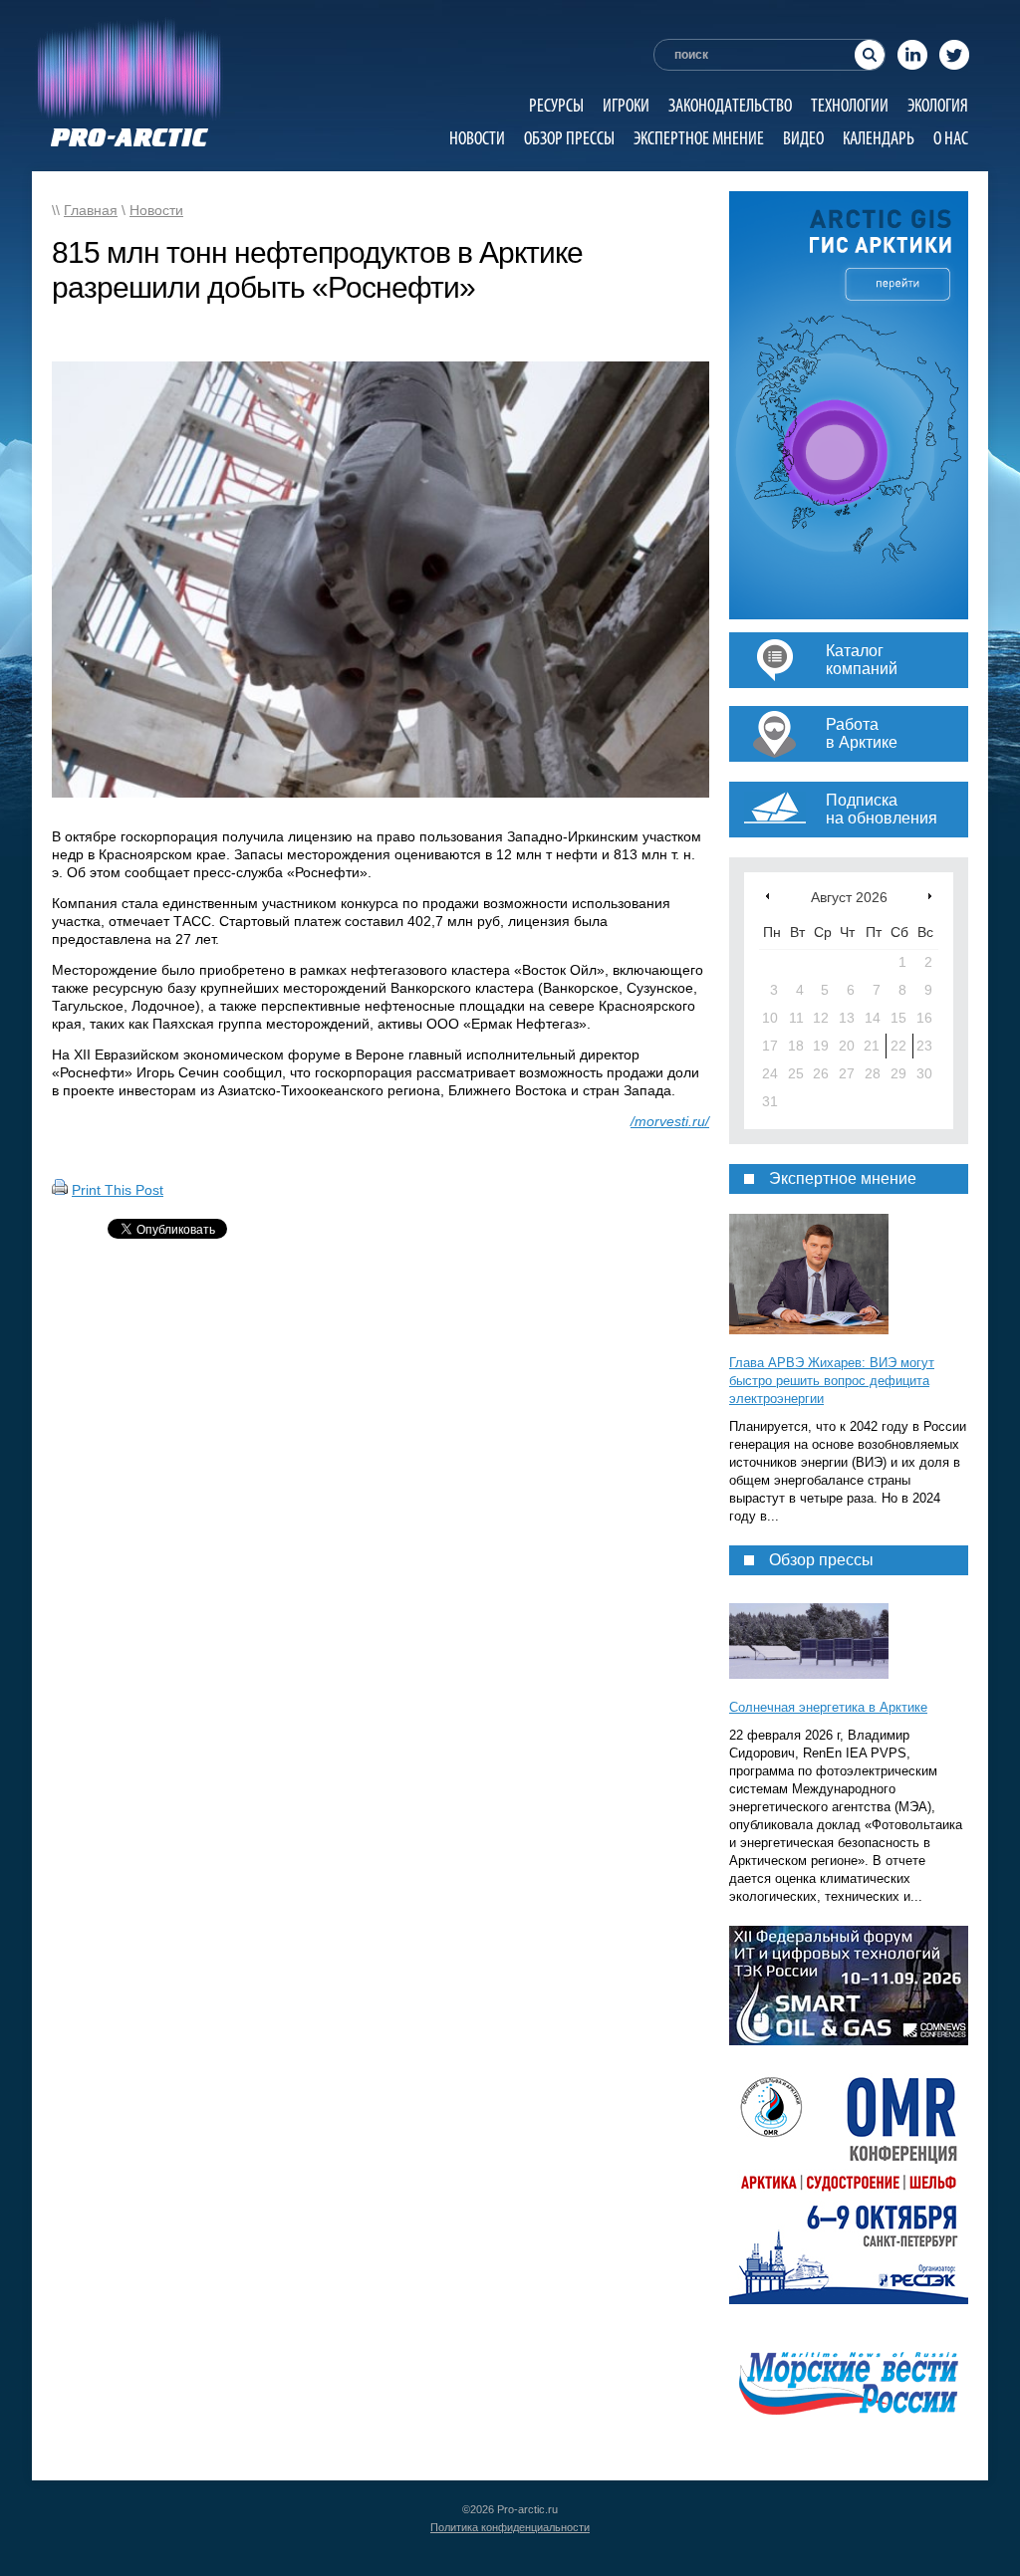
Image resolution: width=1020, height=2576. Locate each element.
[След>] (930, 896)
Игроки (626, 105)
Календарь (879, 138)
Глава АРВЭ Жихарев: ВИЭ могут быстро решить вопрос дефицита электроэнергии (832, 1381)
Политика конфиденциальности (510, 2527)
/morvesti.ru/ (670, 1121)
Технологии (850, 105)
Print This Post (118, 1190)
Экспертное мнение (699, 138)
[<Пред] (767, 896)
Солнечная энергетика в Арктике (828, 1707)
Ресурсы (556, 105)
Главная (91, 210)
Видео (803, 138)
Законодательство (730, 105)
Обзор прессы (569, 138)
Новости (477, 138)
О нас (951, 138)
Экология (938, 105)
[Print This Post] (60, 1190)
